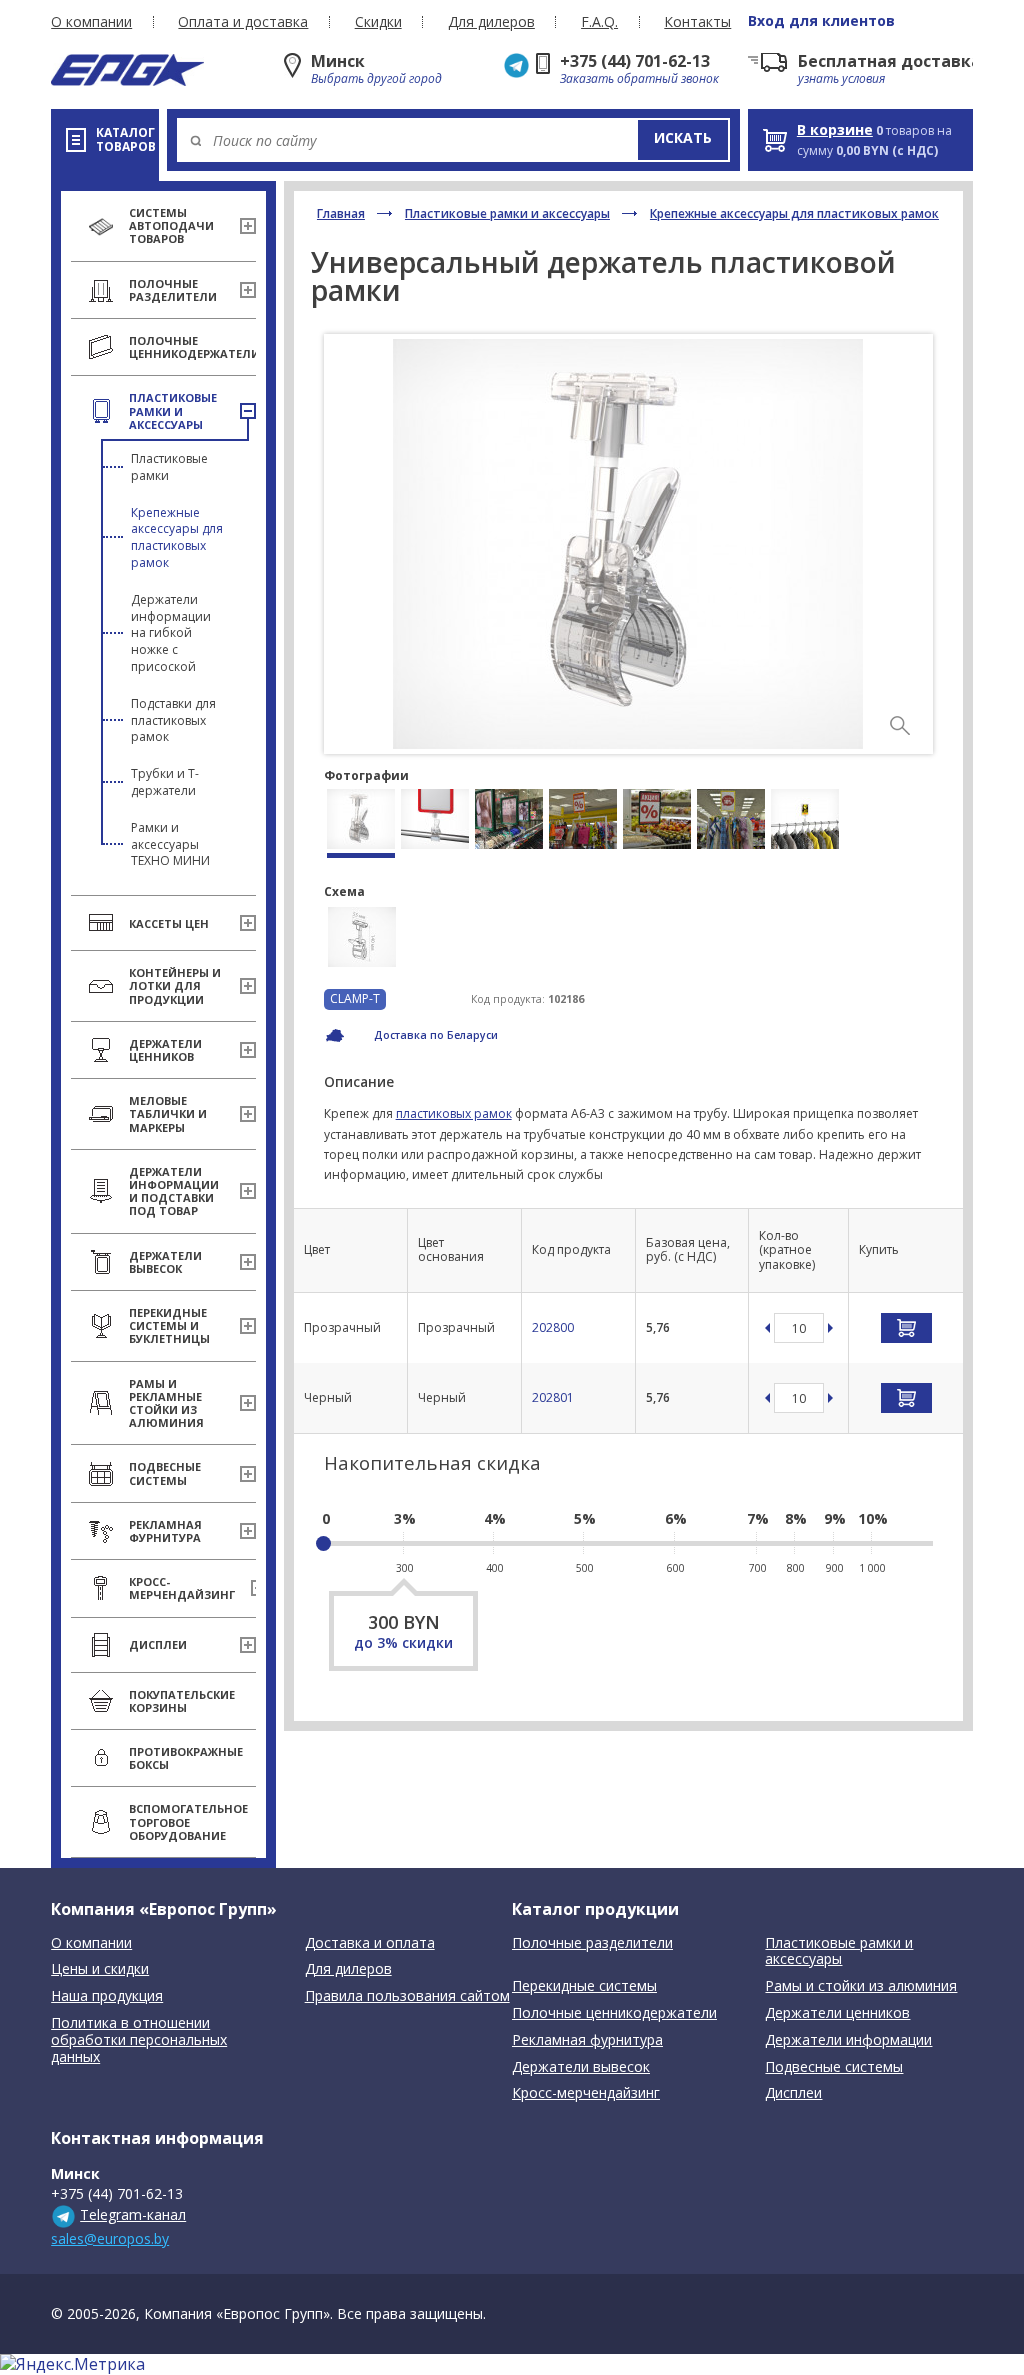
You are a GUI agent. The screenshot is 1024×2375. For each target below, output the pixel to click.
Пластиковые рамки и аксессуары (507, 213)
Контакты (697, 22)
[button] (683, 140)
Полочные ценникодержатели (614, 2013)
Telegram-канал (133, 2214)
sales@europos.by (110, 2238)
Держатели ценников (837, 2013)
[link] (900, 726)
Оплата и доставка (243, 22)
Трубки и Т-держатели (165, 782)
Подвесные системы (834, 2067)
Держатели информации (848, 2040)
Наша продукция (107, 1996)
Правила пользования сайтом (407, 1996)
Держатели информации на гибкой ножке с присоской (171, 633)
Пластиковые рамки (169, 467)
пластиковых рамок (454, 1113)
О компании (91, 22)
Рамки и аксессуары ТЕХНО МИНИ (170, 844)
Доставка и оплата (370, 1943)
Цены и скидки (100, 1969)
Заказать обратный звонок (639, 78)
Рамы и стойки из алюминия (861, 1986)
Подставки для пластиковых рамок (173, 720)
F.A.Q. (599, 22)
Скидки (378, 22)
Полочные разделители (592, 1943)
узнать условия (841, 78)
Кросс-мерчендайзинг (586, 2093)
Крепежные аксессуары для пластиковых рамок (177, 537)
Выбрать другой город (376, 78)
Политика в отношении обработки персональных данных (139, 2040)
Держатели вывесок (581, 2067)
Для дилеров (491, 22)
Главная (341, 213)
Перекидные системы (584, 1986)
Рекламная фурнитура (587, 2040)
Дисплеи (793, 2093)
